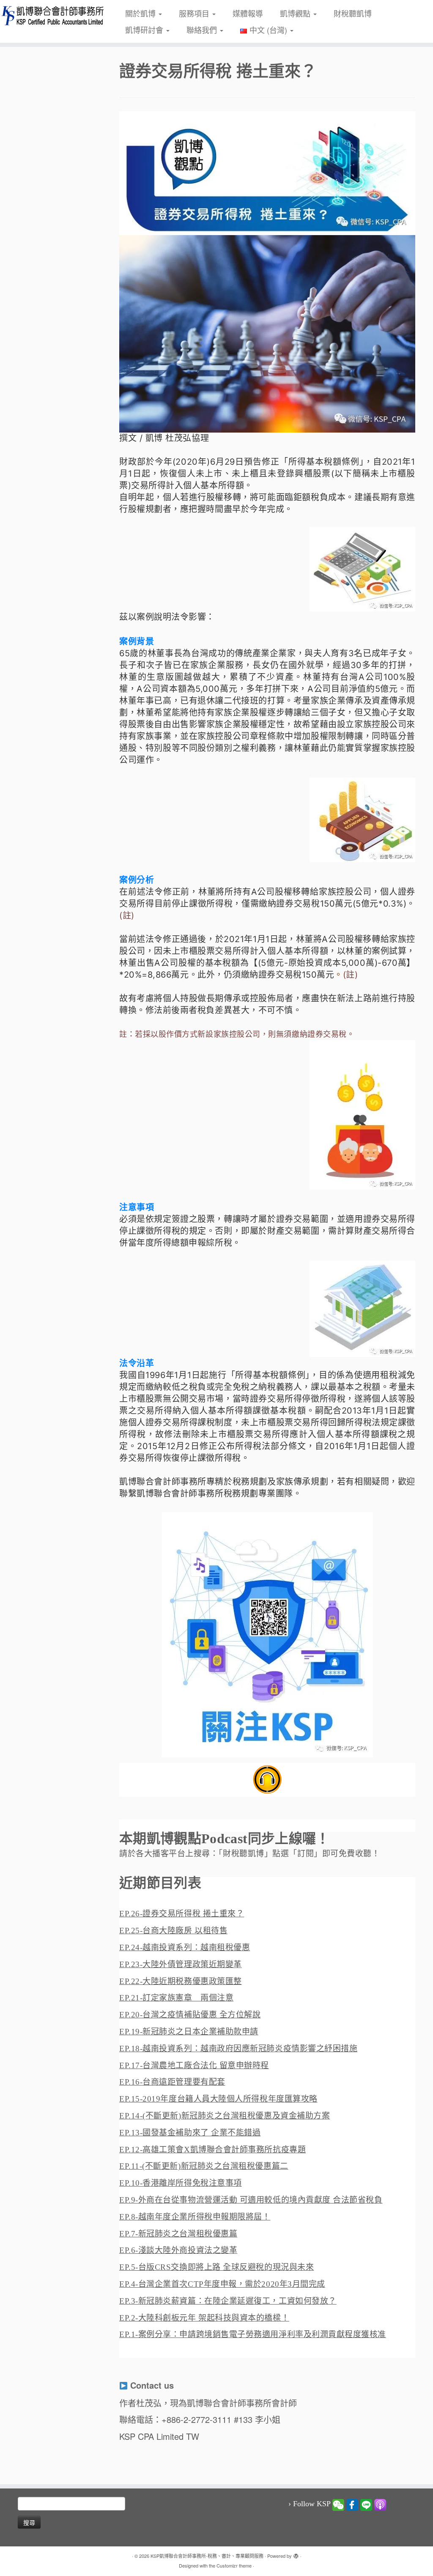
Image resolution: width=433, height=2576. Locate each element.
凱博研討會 (145, 30)
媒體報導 (248, 13)
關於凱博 (141, 13)
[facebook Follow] (352, 2504)
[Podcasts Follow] (380, 2504)
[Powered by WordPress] (296, 2554)
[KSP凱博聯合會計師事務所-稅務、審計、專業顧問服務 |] (51, 15)
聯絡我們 (203, 30)
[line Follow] (366, 2504)
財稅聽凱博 (353, 13)
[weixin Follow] (338, 2504)
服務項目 (195, 13)
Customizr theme (234, 2565)
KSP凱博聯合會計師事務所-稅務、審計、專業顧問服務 (207, 2556)
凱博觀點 (296, 13)
